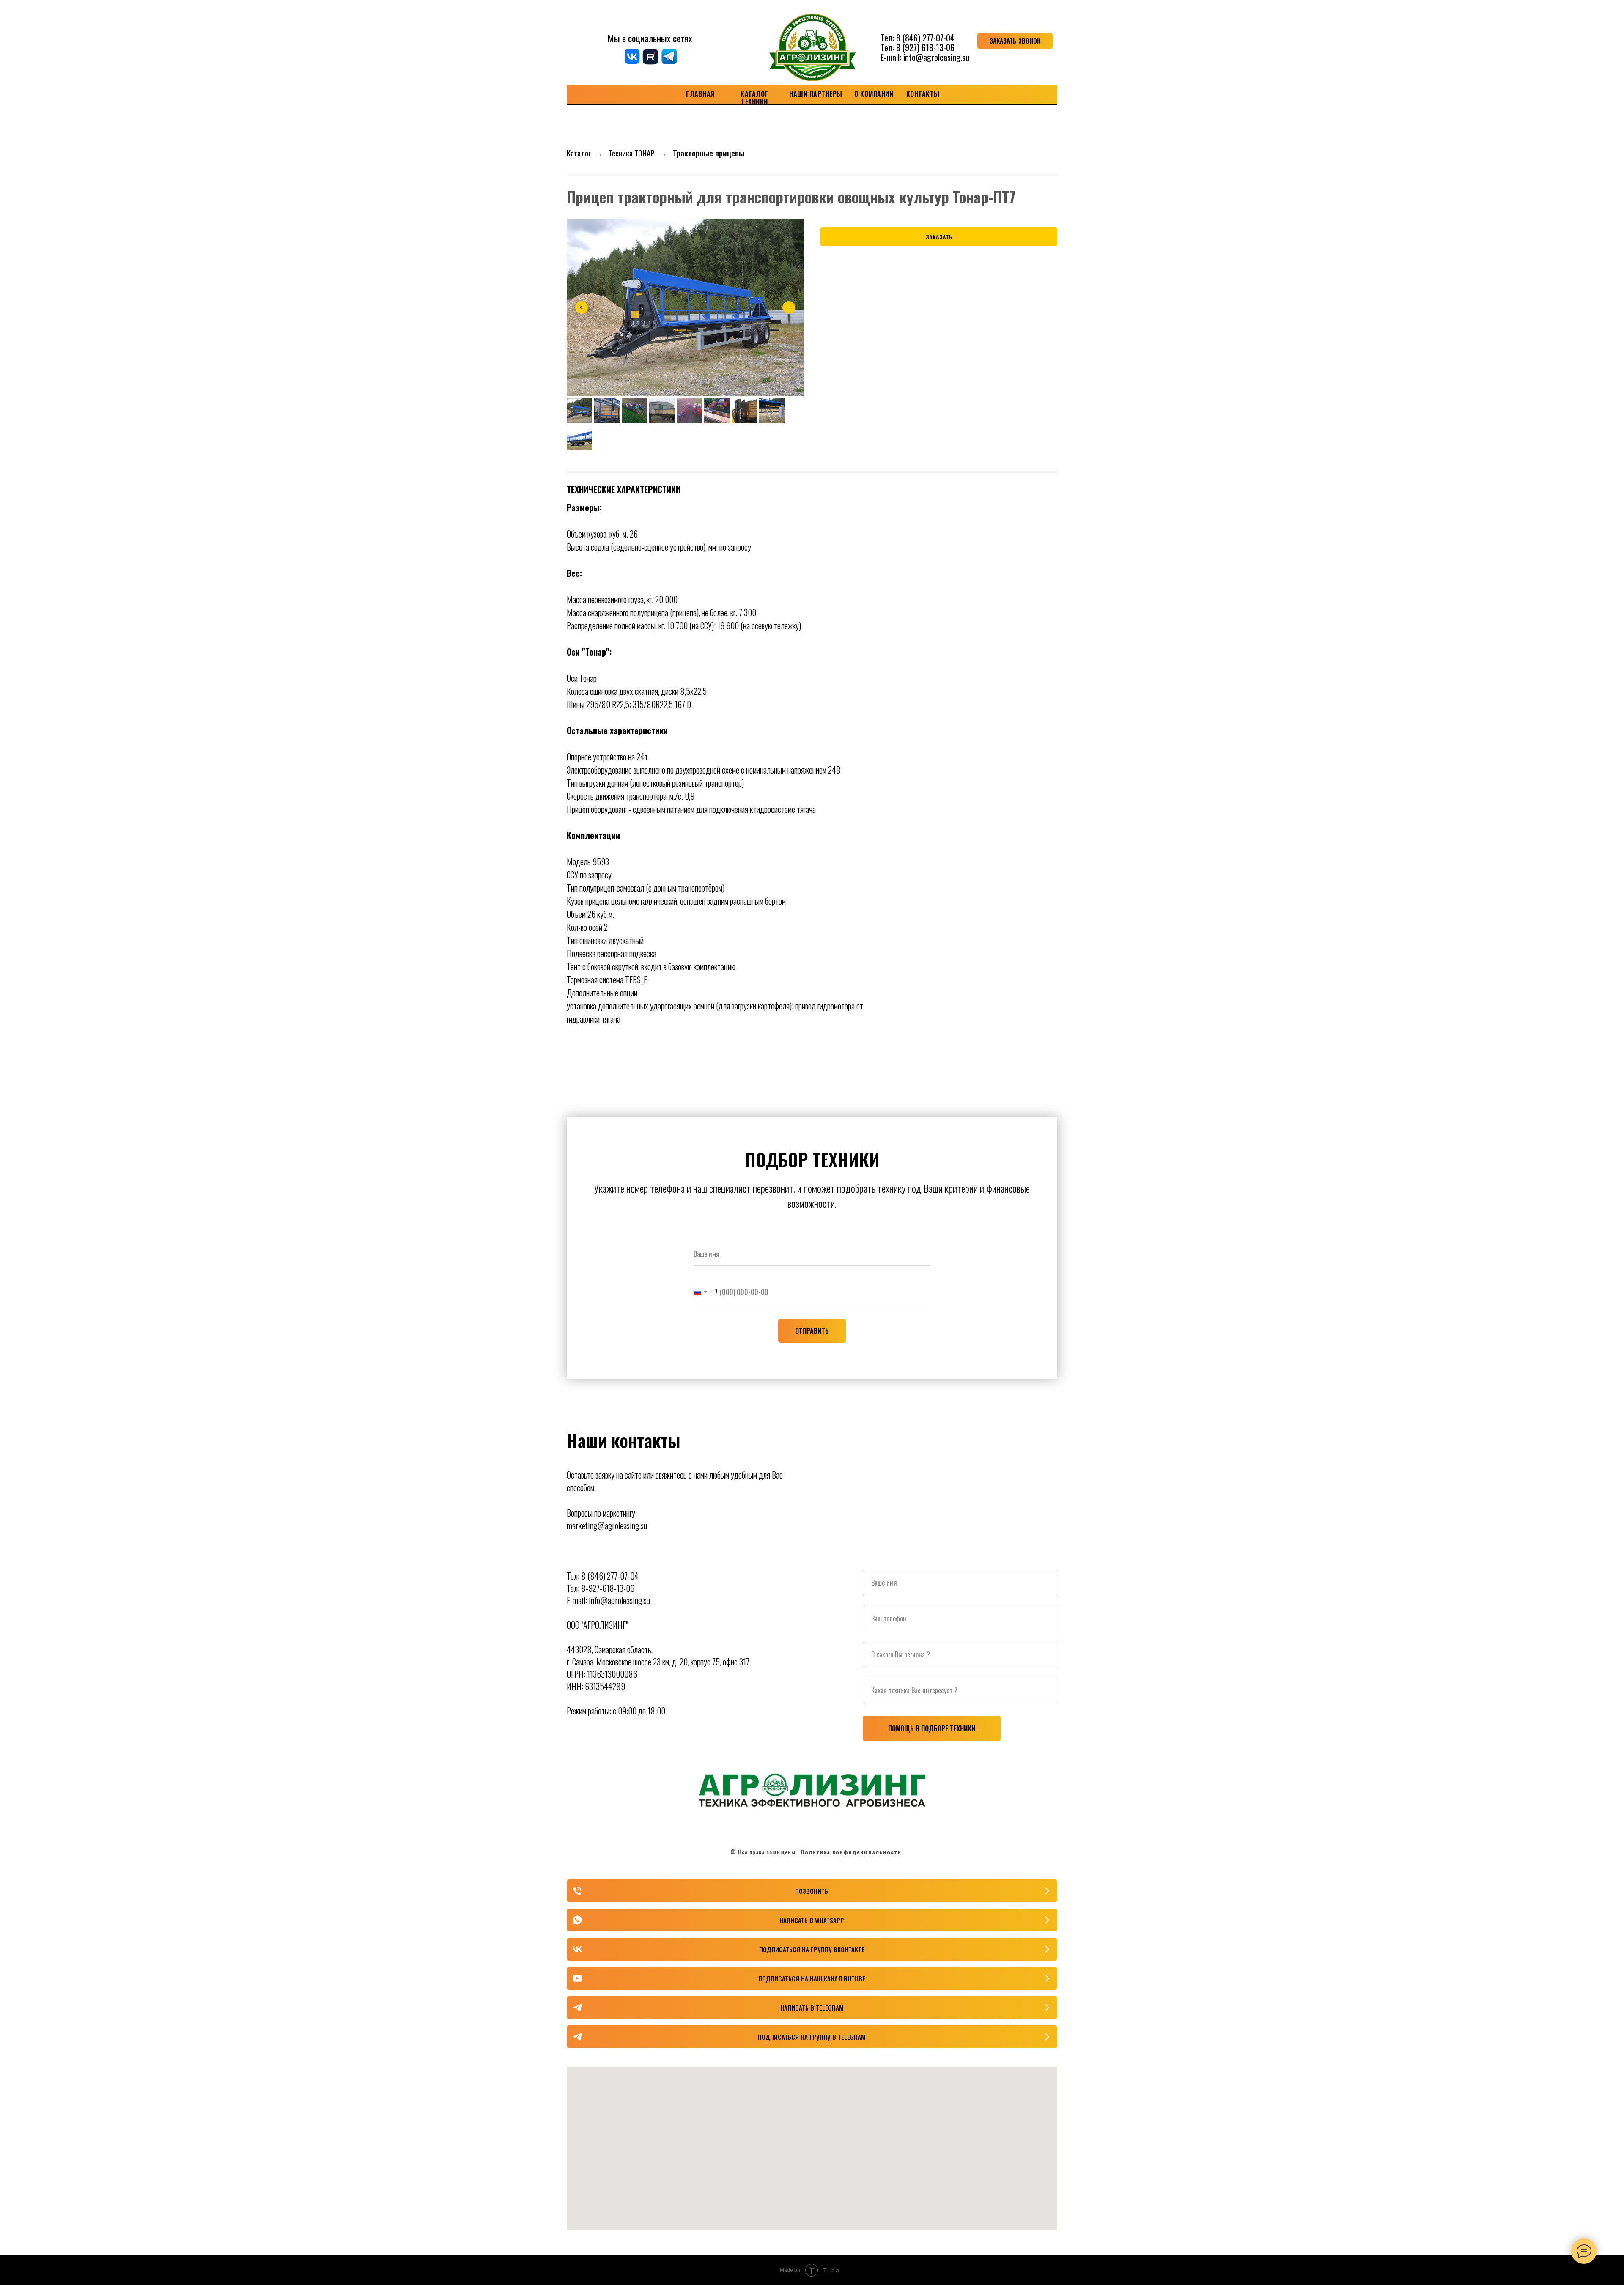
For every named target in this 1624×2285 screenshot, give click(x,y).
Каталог (579, 153)
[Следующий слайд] (789, 307)
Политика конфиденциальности (851, 1852)
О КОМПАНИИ (874, 94)
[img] (812, 41)
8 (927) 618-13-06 (925, 47)
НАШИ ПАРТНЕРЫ (816, 94)
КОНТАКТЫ (923, 94)
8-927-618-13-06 (608, 1588)
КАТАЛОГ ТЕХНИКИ (754, 98)
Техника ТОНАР (632, 153)
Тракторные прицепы (709, 153)
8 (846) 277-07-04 (925, 38)
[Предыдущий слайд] (582, 307)
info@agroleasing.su (936, 57)
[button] (1015, 41)
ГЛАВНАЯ (700, 94)
